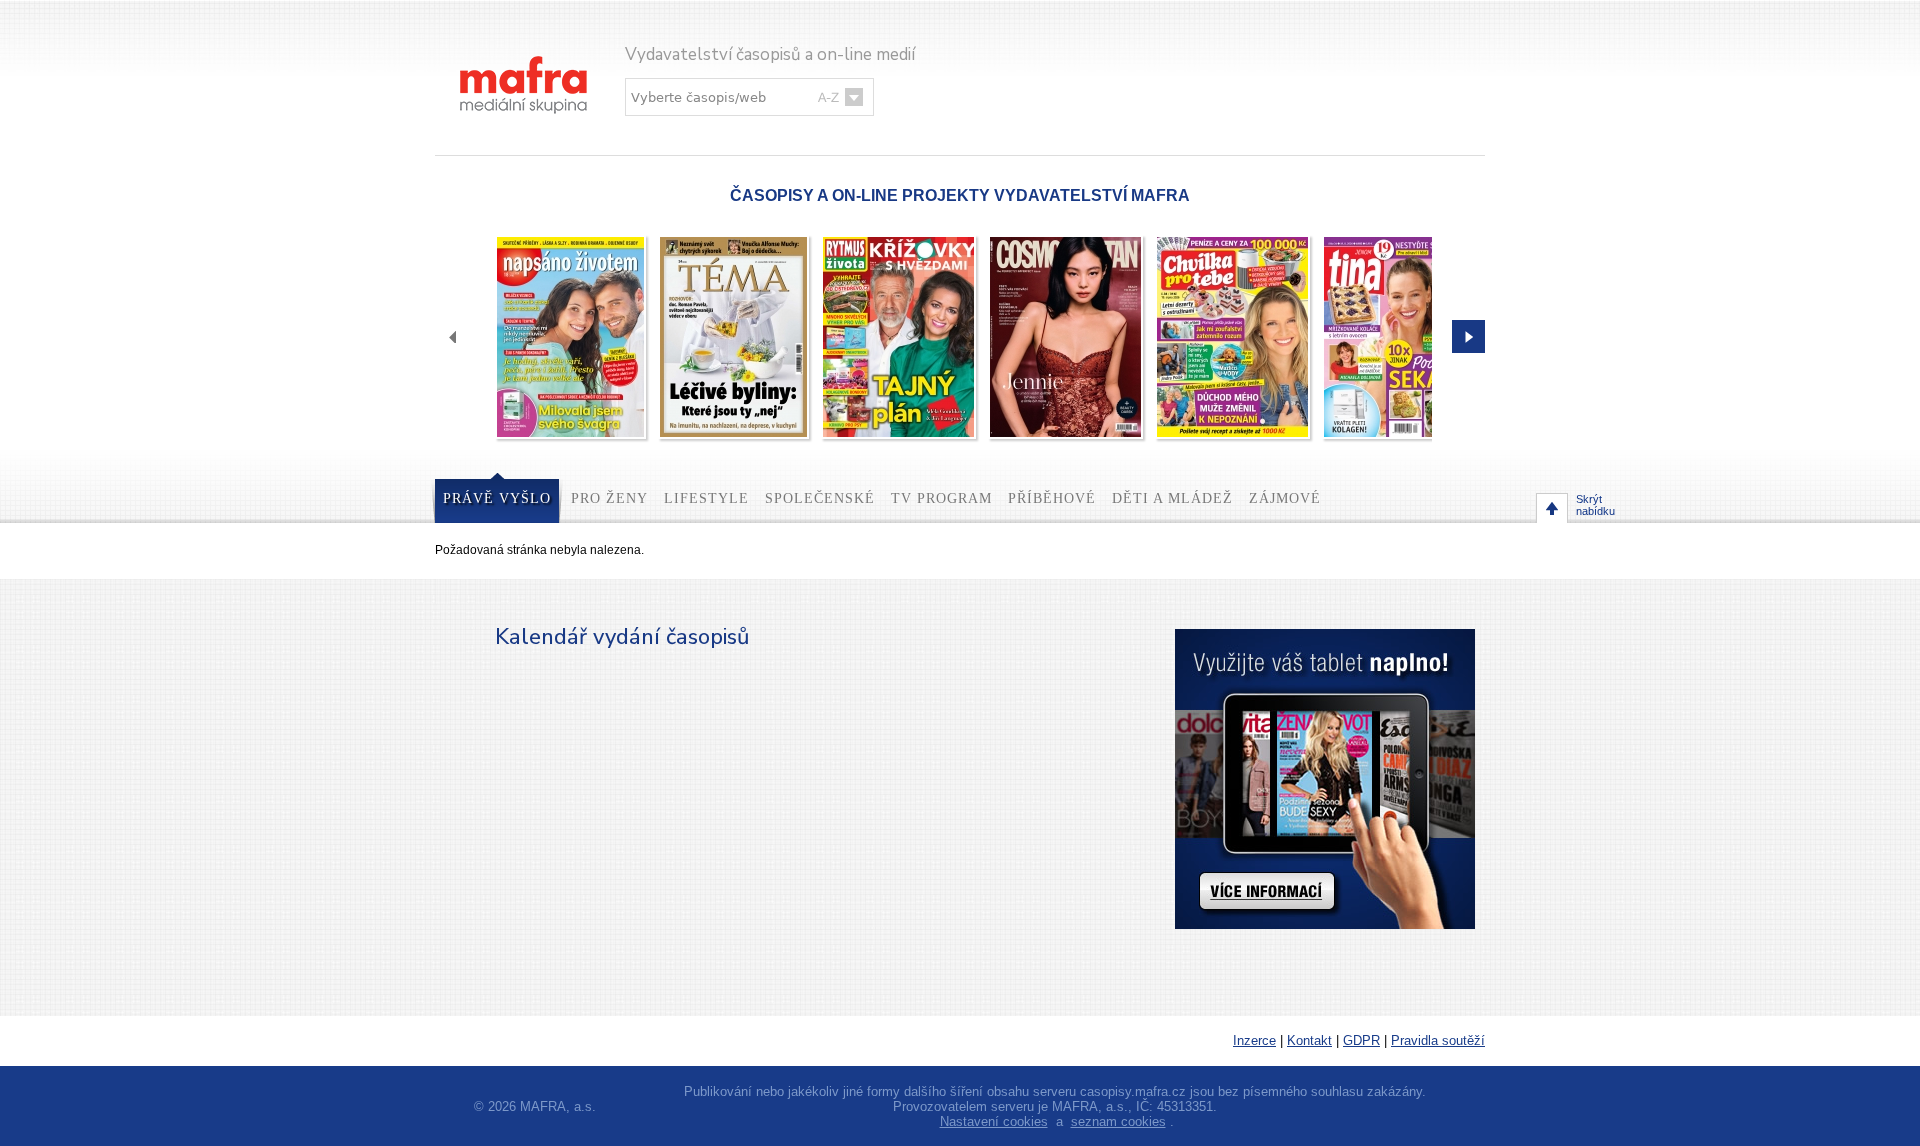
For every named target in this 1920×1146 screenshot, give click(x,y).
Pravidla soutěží (1438, 1040)
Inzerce (1254, 1040)
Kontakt (1309, 1040)
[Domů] (525, 64)
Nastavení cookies (994, 1121)
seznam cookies (1118, 1121)
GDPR (1361, 1040)
